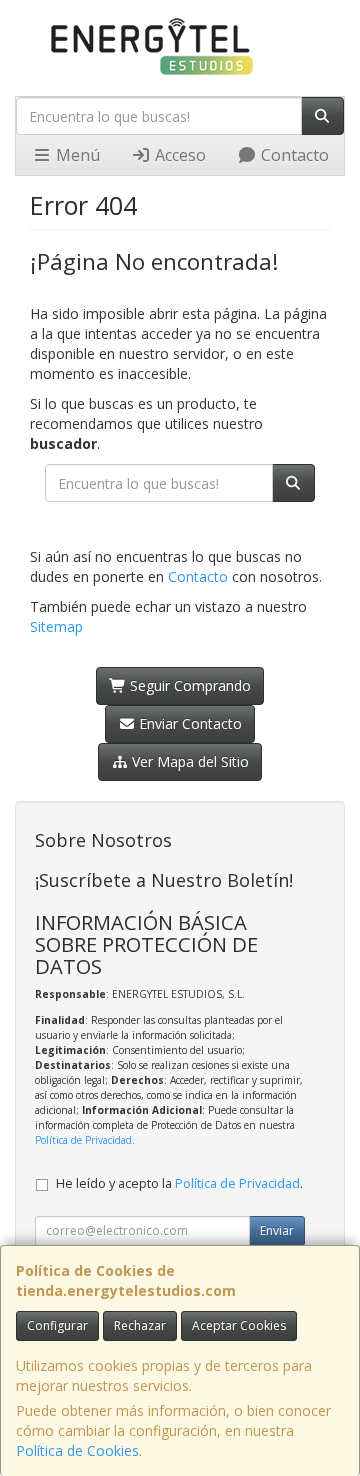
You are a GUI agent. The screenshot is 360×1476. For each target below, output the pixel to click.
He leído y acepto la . (179, 1183)
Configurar (57, 1325)
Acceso (178, 155)
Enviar (277, 1230)
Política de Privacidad (83, 1140)
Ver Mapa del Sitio (188, 761)
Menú (76, 155)
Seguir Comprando (188, 685)
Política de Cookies (77, 1450)
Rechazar (140, 1325)
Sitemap (56, 626)
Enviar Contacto (188, 723)
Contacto (293, 155)
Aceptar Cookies (239, 1325)
